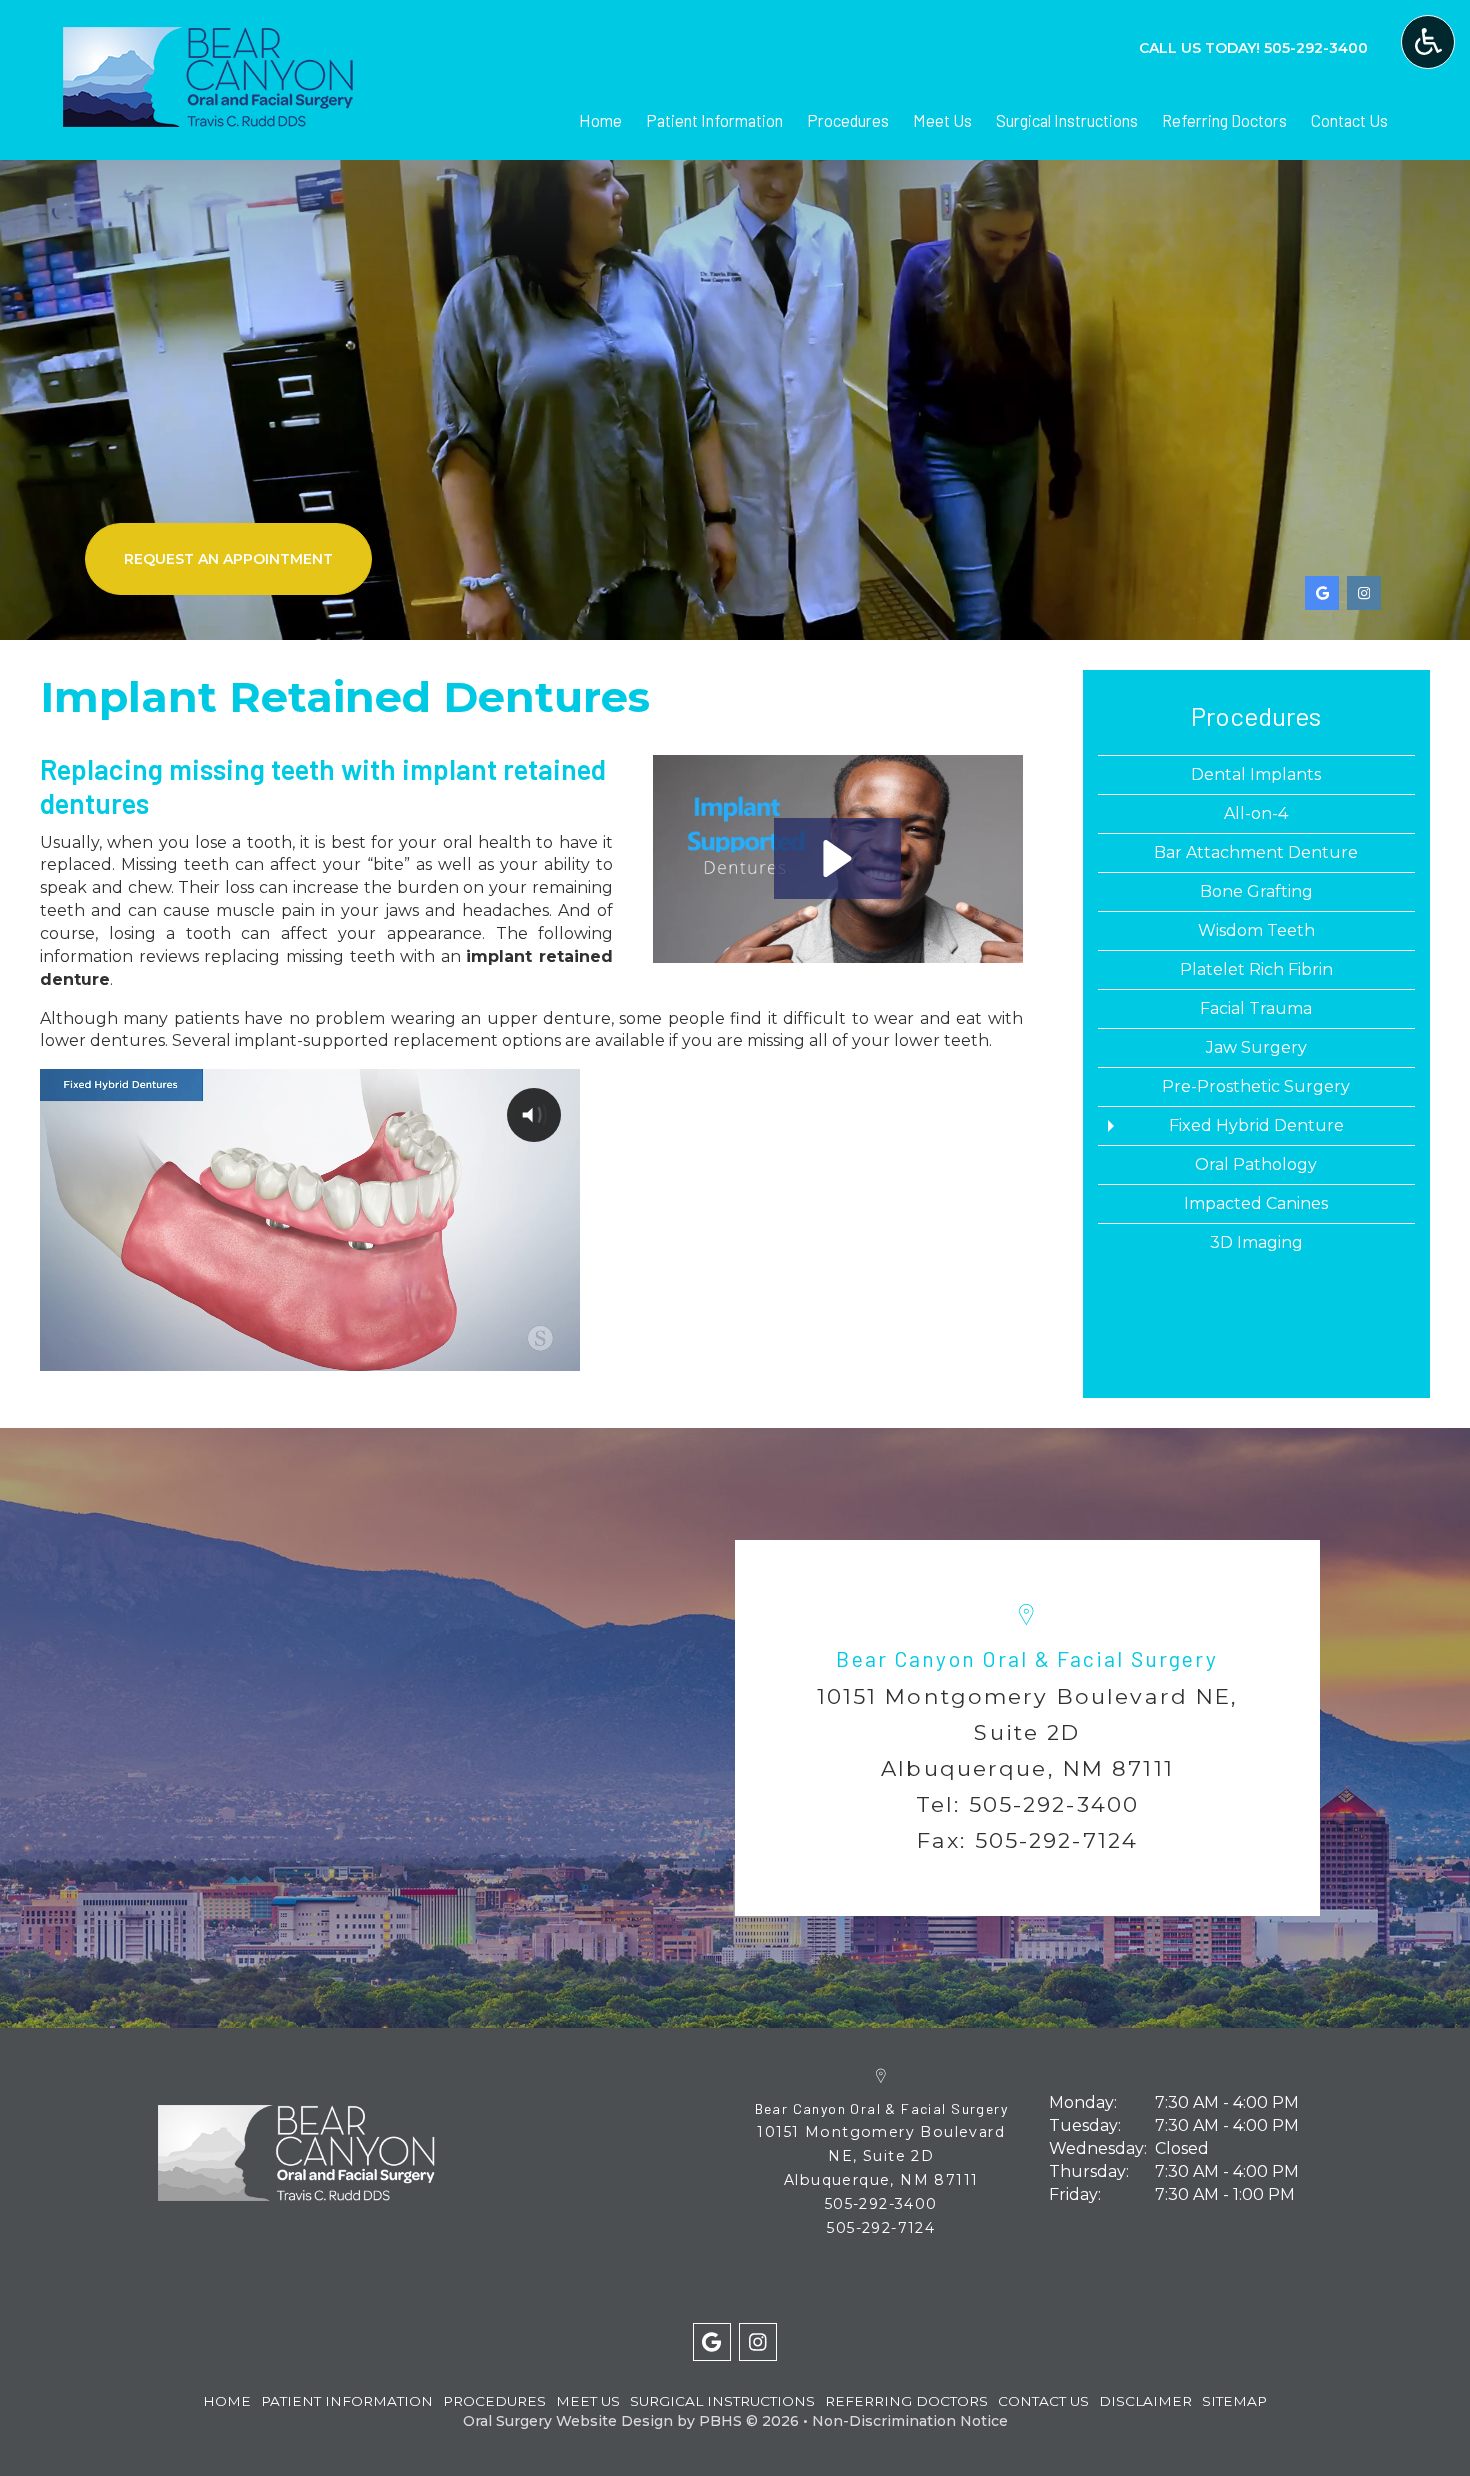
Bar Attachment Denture (1256, 852)
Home (600, 120)
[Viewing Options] (1428, 42)
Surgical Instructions (1067, 120)
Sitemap (1234, 2401)
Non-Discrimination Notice (910, 2421)
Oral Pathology (1256, 1164)
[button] (837, 858)
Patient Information (714, 120)
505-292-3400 (1054, 1804)
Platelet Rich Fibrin (1256, 969)
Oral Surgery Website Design (568, 2421)
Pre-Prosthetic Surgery (1256, 1086)
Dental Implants (1256, 774)
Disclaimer (1145, 2401)
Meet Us (942, 120)
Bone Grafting (1256, 891)
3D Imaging (1256, 1242)
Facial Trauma (1256, 1008)
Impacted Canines (1256, 1203)
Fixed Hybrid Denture (1256, 1125)
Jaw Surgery (1256, 1047)
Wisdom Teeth (1256, 930)
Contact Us (1349, 120)
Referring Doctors (1224, 120)
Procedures (848, 120)
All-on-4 (1256, 813)
